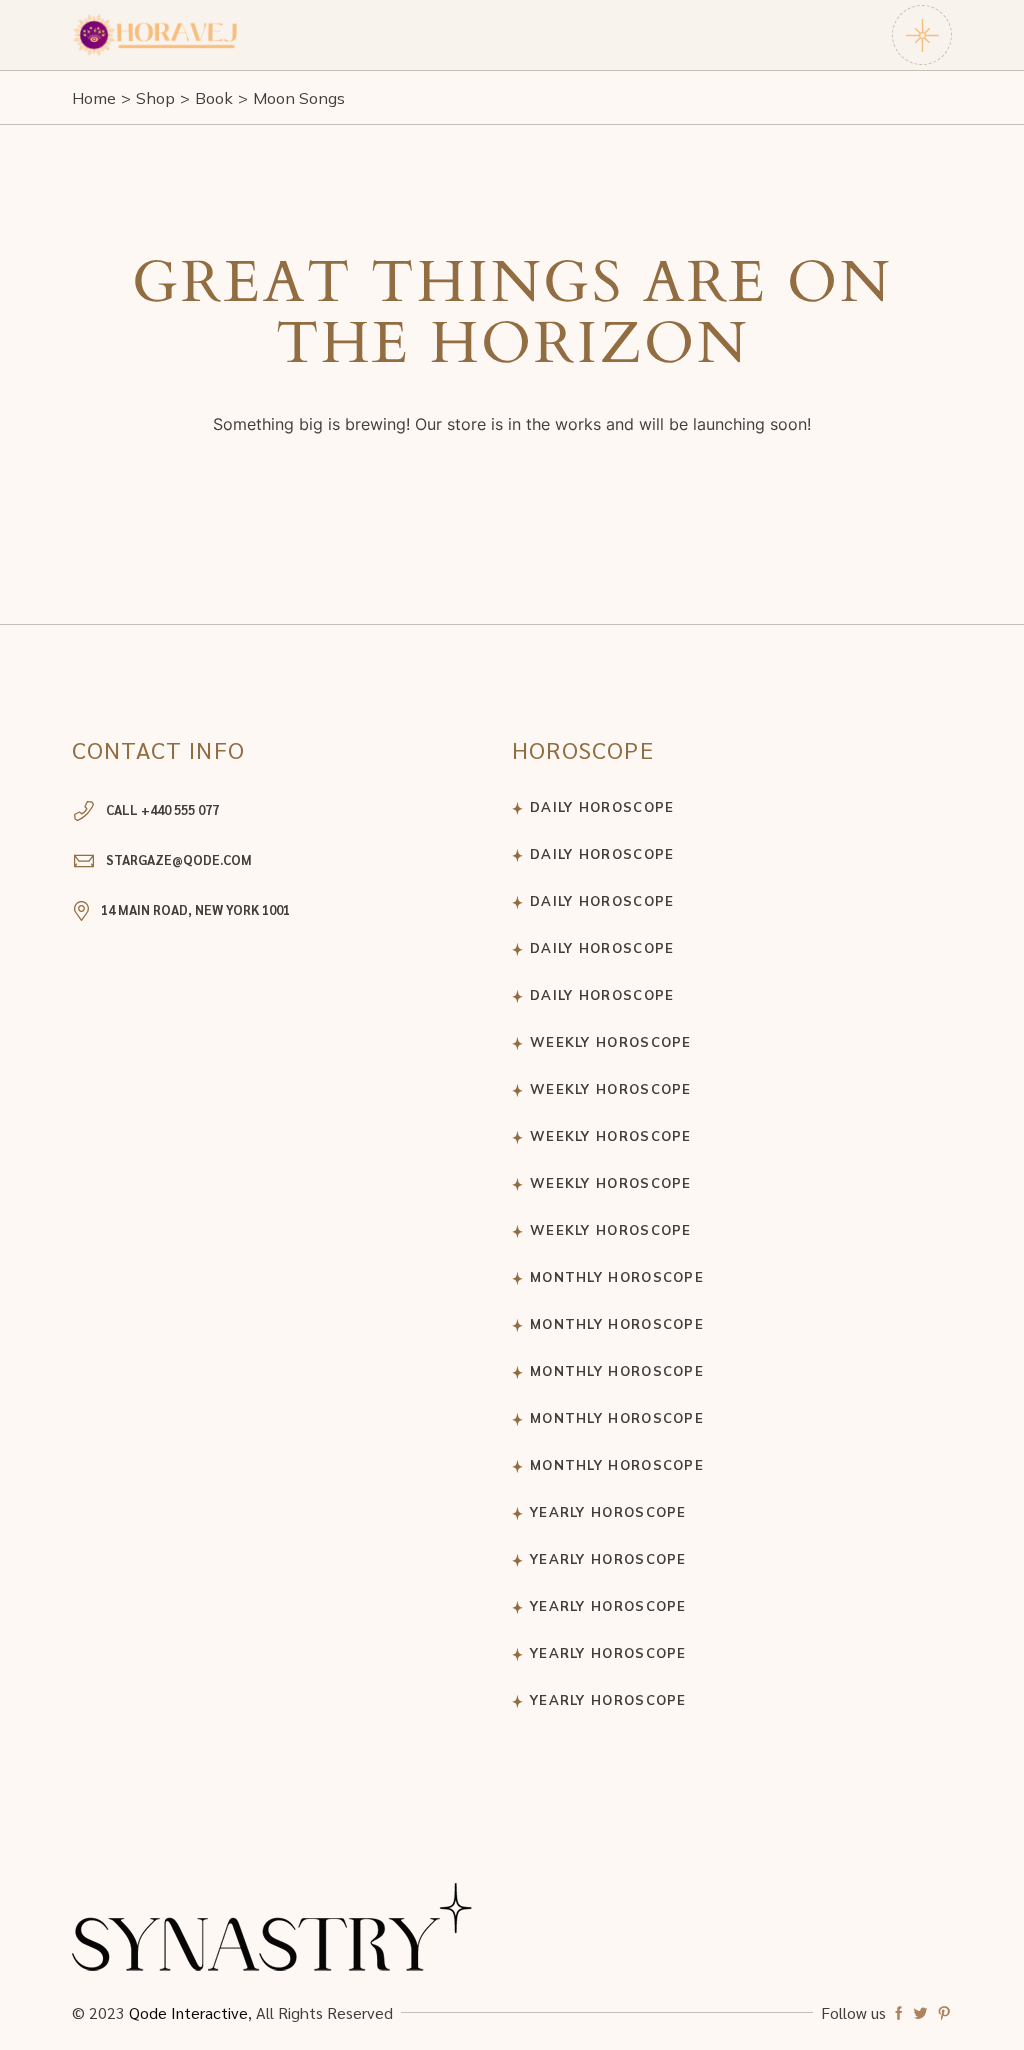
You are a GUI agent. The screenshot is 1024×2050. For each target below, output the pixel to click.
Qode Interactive (188, 2012)
